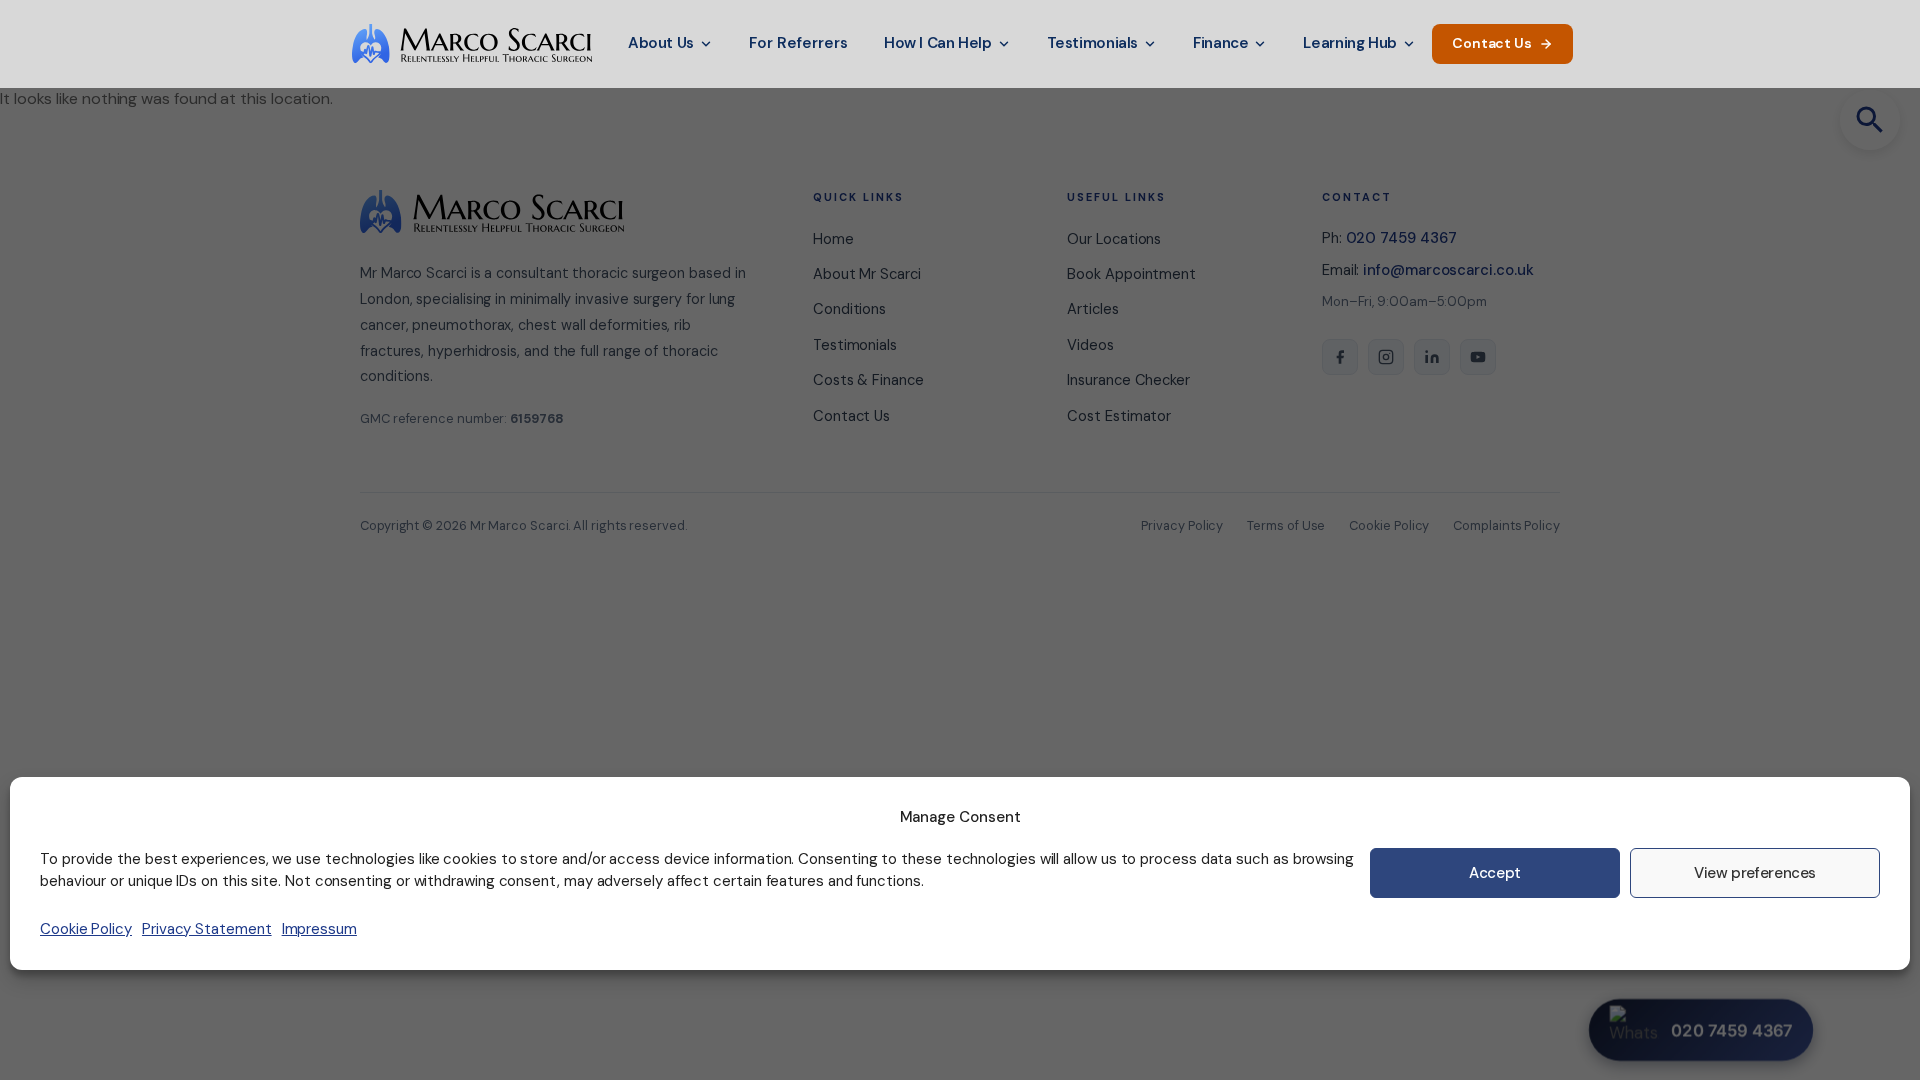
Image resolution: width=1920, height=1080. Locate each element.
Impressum (319, 929)
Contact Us (1492, 43)
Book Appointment (1131, 274)
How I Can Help (938, 43)
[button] (1870, 120)
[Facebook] (1340, 357)
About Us (661, 43)
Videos (1090, 345)
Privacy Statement (207, 929)
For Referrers (798, 43)
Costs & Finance (868, 380)
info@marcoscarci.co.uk (1448, 270)
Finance (1220, 43)
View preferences (1755, 873)
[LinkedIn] (1432, 357)
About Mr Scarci (867, 274)
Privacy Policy (1182, 525)
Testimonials (1092, 43)
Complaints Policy (1506, 525)
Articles (1092, 309)
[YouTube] (1478, 357)
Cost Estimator (1119, 416)
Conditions (849, 309)
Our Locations (1114, 239)
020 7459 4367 (1401, 238)
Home (833, 239)
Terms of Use (1286, 525)
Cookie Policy (86, 929)
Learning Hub (1349, 43)
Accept (1495, 873)
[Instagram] (1386, 357)
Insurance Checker (1128, 380)
